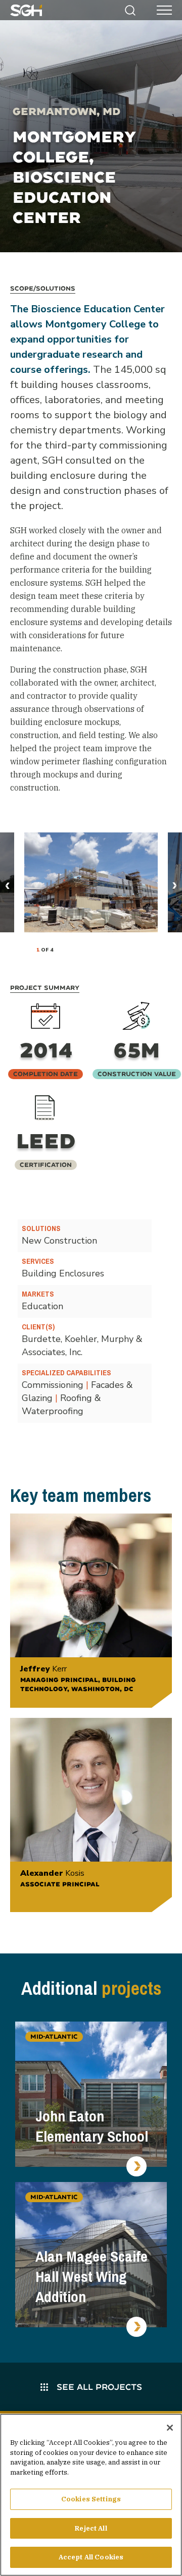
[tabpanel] (91, 882)
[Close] (170, 2428)
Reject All (91, 2528)
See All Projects (98, 2387)
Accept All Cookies (91, 2557)
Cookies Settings (91, 2499)
